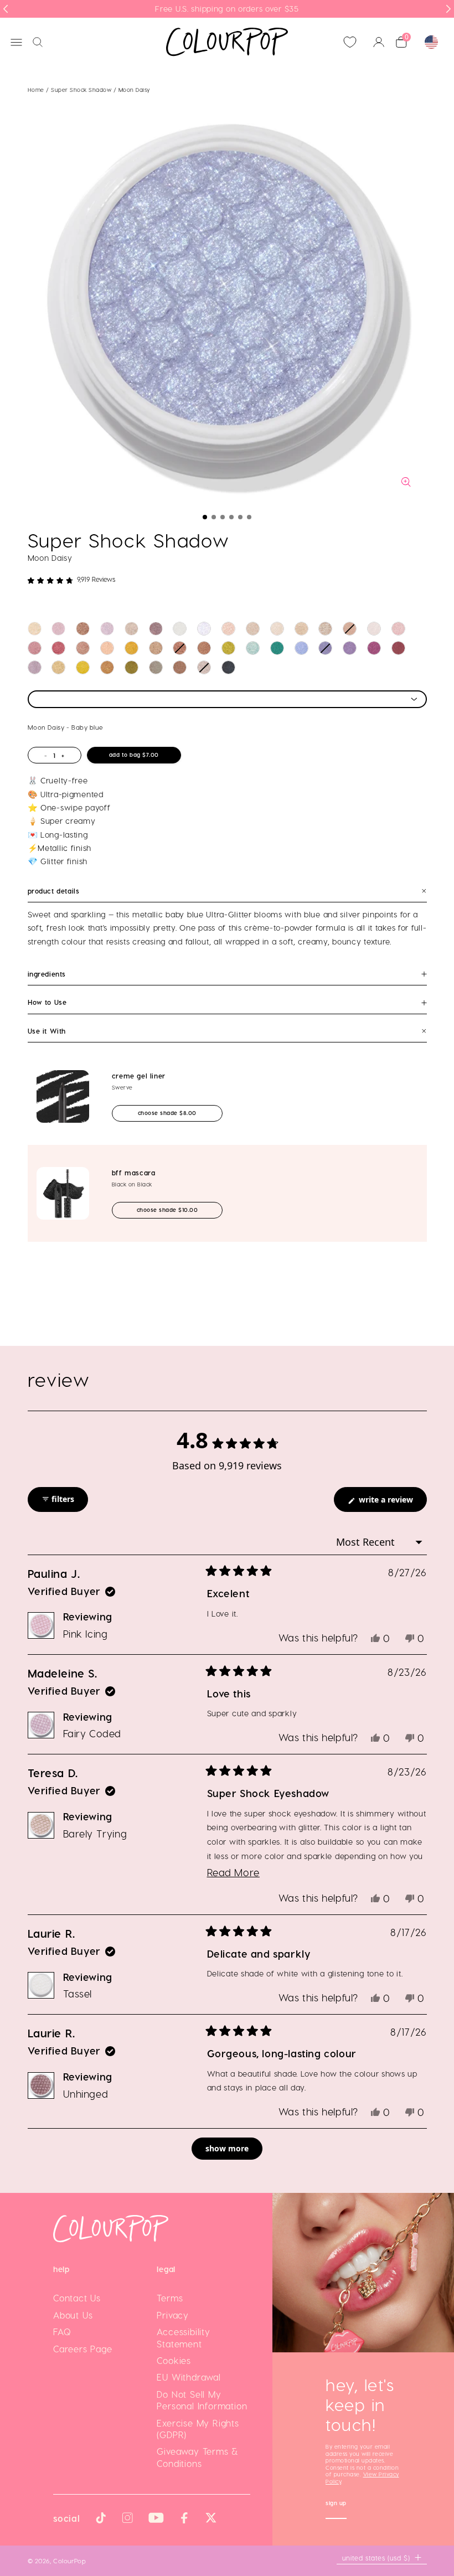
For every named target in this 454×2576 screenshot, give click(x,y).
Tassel (78, 1993)
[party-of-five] (35, 648)
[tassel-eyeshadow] (180, 629)
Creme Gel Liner (139, 1076)
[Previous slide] (6, 9)
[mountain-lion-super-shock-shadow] (374, 629)
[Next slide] (448, 9)
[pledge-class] (107, 667)
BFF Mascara (134, 1173)
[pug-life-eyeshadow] (374, 648)
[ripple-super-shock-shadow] (350, 648)
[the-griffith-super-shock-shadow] (35, 667)
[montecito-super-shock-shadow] (131, 648)
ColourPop (69, 2560)
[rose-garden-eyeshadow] (325, 648)
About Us (73, 2315)
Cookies (174, 2360)
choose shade (177, 1113)
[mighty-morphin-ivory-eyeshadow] (277, 629)
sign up (336, 2504)
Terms (170, 2298)
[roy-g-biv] (58, 648)
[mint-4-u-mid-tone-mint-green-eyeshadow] (253, 648)
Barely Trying (95, 1833)
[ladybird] (228, 629)
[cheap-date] (58, 667)
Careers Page (83, 2349)
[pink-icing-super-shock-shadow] (58, 629)
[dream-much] (301, 648)
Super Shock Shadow (82, 90)
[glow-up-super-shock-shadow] (83, 629)
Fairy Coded (92, 1733)
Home (36, 90)
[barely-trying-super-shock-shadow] (131, 629)
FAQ (62, 2332)
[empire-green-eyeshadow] (277, 648)
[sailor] (253, 629)
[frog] (398, 629)
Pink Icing (86, 1633)
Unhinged (86, 2094)
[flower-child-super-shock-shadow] (301, 629)
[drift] (398, 648)
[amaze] (350, 629)
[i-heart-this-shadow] (204, 667)
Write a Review (392, 1503)
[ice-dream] (204, 629)
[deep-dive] (180, 648)
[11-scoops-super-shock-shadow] (35, 629)
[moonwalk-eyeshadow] (131, 667)
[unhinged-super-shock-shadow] (156, 629)
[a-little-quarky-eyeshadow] (156, 648)
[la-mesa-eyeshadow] (107, 648)
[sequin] (83, 648)
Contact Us (77, 2298)
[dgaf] (204, 648)
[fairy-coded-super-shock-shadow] (107, 629)
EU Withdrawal (189, 2377)
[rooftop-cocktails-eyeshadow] (156, 667)
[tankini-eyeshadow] (83, 667)
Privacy (173, 2315)
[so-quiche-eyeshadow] (180, 667)
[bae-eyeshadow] (228, 667)
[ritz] (325, 629)
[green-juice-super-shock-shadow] (228, 648)
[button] (205, 517)
